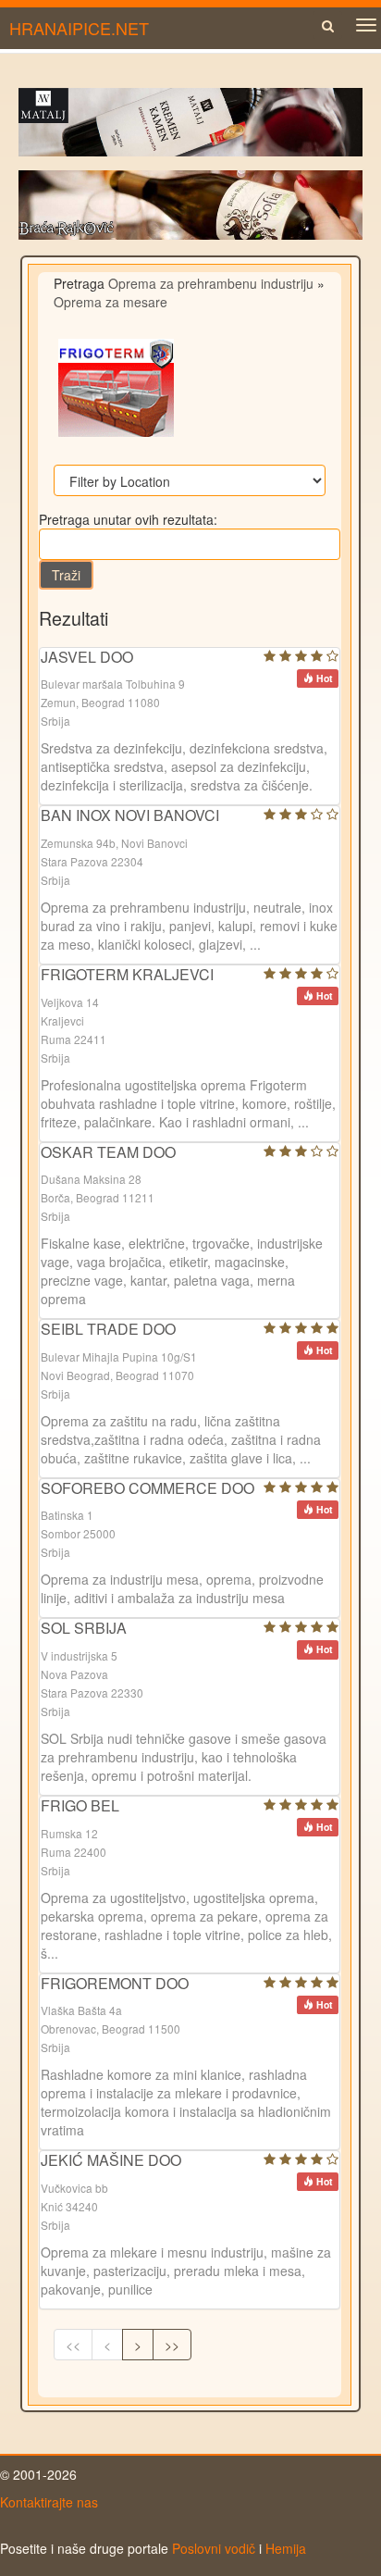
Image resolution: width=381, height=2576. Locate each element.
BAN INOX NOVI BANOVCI (130, 815)
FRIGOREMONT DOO (115, 1983)
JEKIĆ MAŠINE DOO (111, 2160)
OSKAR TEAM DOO (108, 1152)
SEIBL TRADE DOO (108, 1329)
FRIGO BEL (80, 1805)
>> (172, 2345)
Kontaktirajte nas (49, 2502)
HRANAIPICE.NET (79, 28)
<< (73, 2345)
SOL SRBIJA (84, 1628)
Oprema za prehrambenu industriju (211, 283)
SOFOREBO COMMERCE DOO (147, 1488)
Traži (66, 575)
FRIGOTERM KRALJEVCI (127, 974)
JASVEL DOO (87, 657)
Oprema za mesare (111, 302)
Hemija (286, 2548)
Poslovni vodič (214, 2548)
